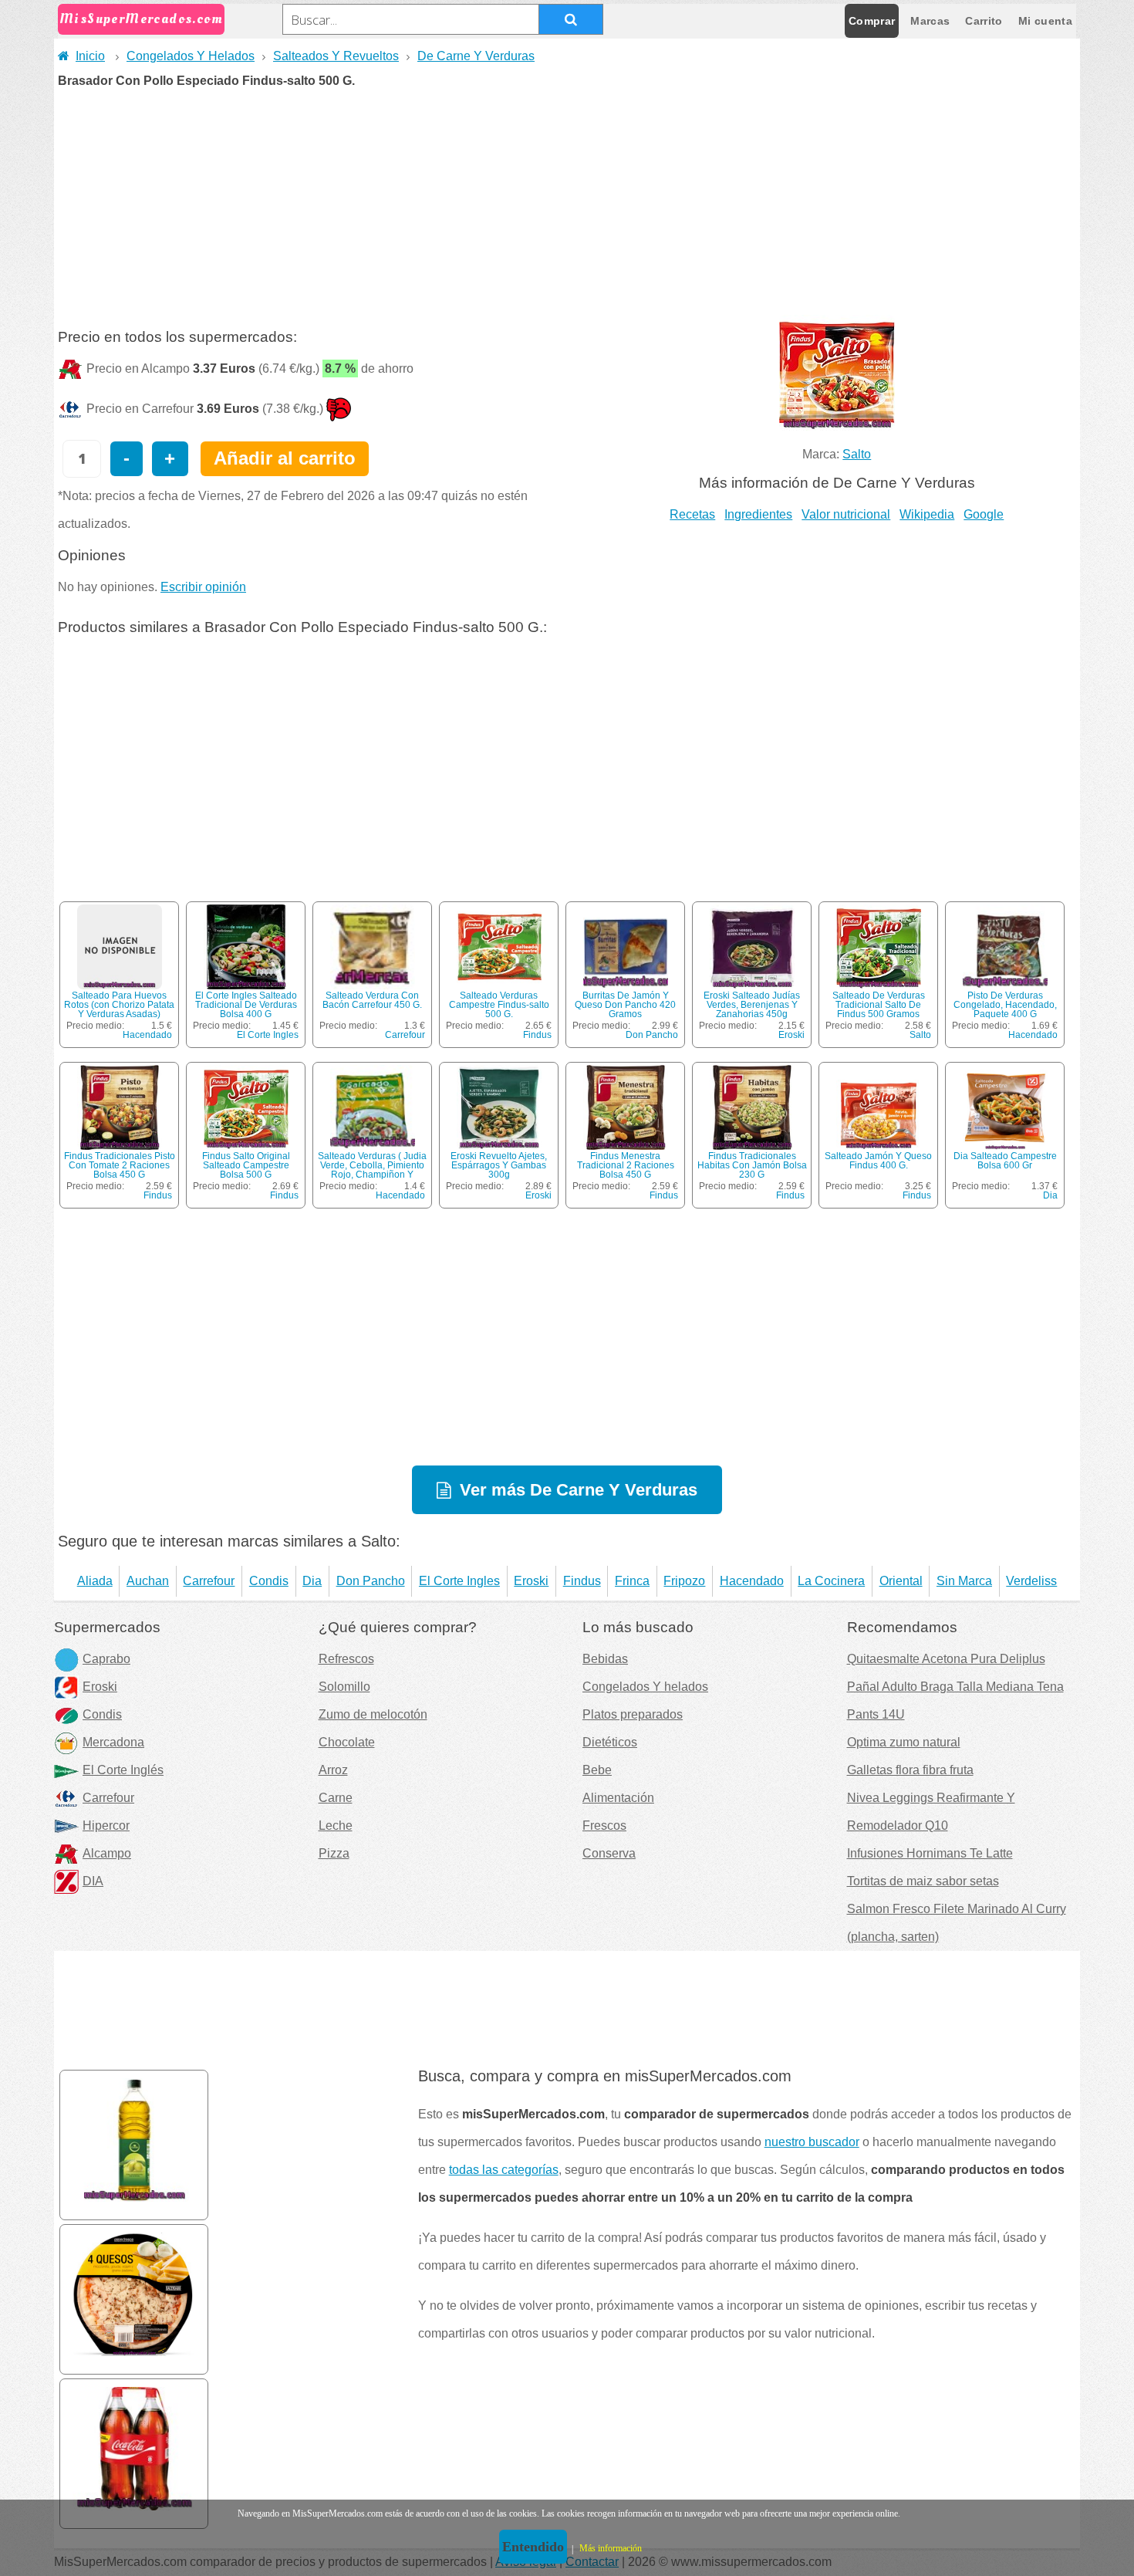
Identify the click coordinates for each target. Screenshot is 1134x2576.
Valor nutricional (846, 514)
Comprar (872, 21)
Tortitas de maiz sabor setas (923, 1881)
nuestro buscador (812, 2142)
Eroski (791, 1035)
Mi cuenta (1045, 21)
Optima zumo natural (904, 1742)
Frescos (604, 1826)
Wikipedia (927, 514)
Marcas (930, 21)
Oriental (901, 1581)
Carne (336, 1798)
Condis (269, 1581)
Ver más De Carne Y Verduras (579, 1490)
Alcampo (107, 1853)
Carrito (984, 21)
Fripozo (684, 1581)
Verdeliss (1031, 1581)
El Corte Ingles (268, 1035)
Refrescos (346, 1659)
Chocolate (347, 1742)
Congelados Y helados (645, 1687)
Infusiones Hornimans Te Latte (930, 1853)
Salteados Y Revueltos (336, 56)
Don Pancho (652, 1035)
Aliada (95, 1581)
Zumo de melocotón (373, 1714)
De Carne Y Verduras (476, 56)
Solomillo (344, 1687)
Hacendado (147, 1035)
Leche (336, 1826)
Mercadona (113, 1742)
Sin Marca (964, 1581)
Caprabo (106, 1659)
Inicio (90, 56)
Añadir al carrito (285, 458)
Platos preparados (633, 1714)
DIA (93, 1881)
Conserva (609, 1853)
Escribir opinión (203, 587)
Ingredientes (758, 514)
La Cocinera (831, 1581)
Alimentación (618, 1798)
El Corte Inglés (123, 1770)
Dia (1050, 1195)
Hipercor (106, 1826)
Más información (611, 2548)
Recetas (692, 514)
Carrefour (405, 1035)
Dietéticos (610, 1742)
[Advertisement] (567, 203)
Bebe (597, 1770)
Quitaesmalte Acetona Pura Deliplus (946, 1659)
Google (984, 514)
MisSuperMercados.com (141, 19)
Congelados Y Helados (191, 56)
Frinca (632, 1581)
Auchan (148, 1581)
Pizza (334, 1853)
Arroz (333, 1770)
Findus (537, 1035)
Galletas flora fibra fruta (910, 1770)
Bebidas (605, 1659)
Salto (857, 454)
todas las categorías (504, 2170)
